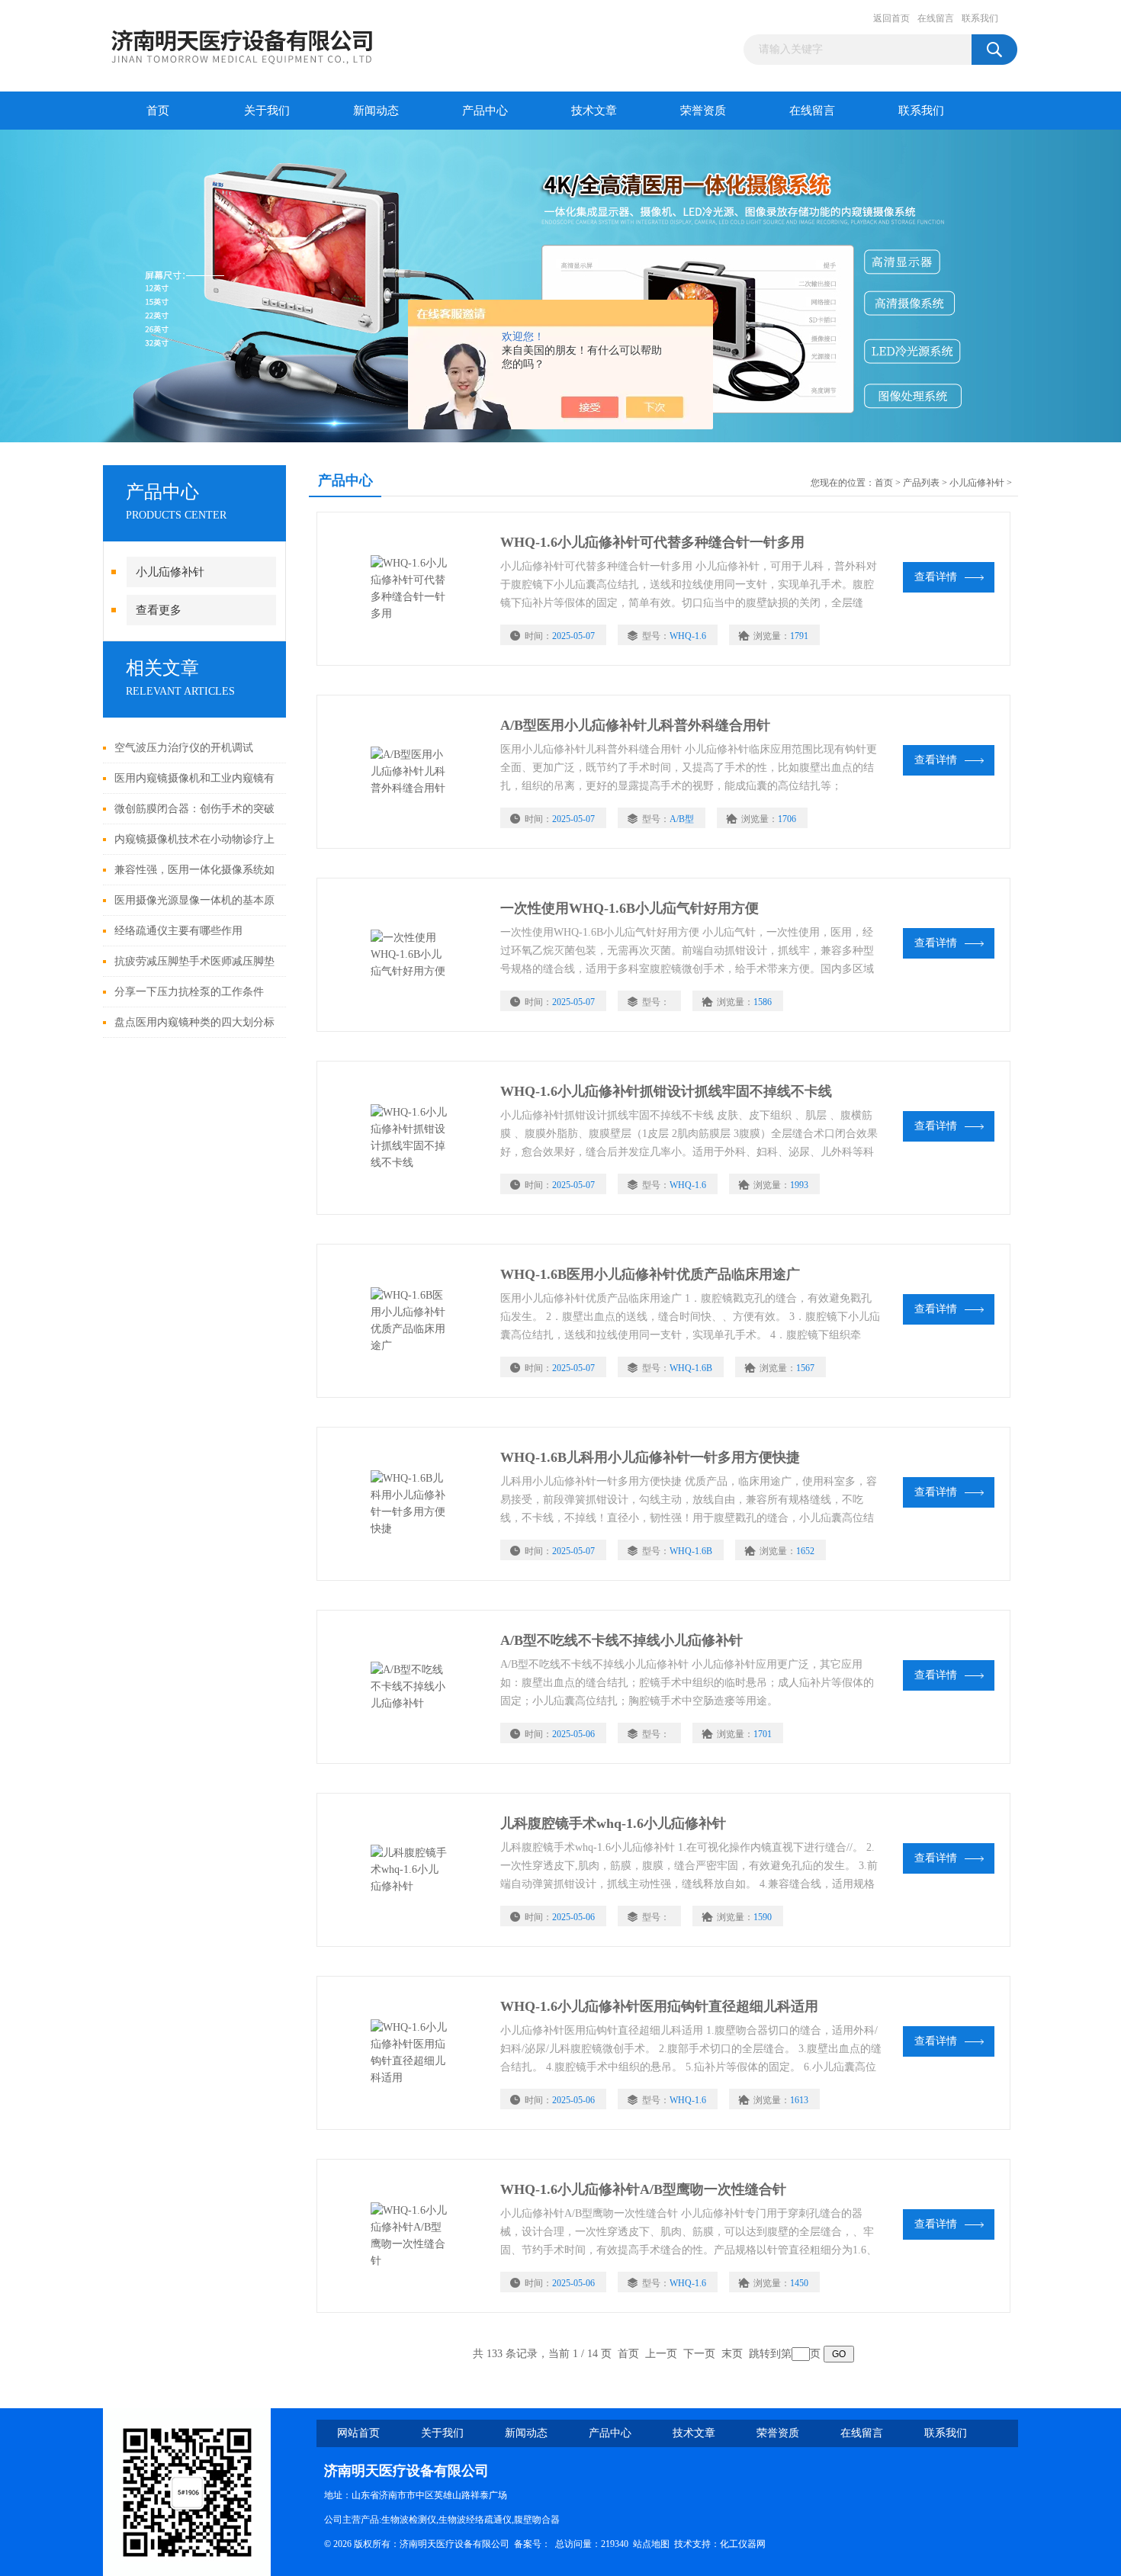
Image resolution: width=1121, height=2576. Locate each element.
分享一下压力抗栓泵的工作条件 (189, 992)
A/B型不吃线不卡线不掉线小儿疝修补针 (622, 1640)
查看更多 (159, 610)
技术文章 (594, 111)
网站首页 (358, 2433)
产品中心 (485, 111)
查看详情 (936, 577)
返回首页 (891, 18)
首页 (158, 111)
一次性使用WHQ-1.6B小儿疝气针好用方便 (630, 908)
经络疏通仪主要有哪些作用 (178, 931)
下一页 (699, 2354)
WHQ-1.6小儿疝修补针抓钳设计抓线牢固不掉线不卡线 (666, 1091)
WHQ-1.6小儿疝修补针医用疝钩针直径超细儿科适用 (659, 2006)
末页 (732, 2354)
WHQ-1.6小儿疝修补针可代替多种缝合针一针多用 (652, 542)
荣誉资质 (703, 111)
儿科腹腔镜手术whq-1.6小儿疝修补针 (613, 1823)
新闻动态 (376, 111)
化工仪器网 (743, 2544)
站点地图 (651, 2544)
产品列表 (921, 483)
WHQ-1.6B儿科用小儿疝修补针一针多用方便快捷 (650, 1457)
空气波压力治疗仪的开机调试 (184, 748)
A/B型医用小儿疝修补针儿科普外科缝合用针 (635, 725)
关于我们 (267, 111)
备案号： (532, 2544)
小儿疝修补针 (170, 572)
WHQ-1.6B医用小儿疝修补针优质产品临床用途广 (650, 1274)
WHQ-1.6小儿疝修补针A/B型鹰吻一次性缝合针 (643, 2189)
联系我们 (980, 18)
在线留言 (936, 18)
